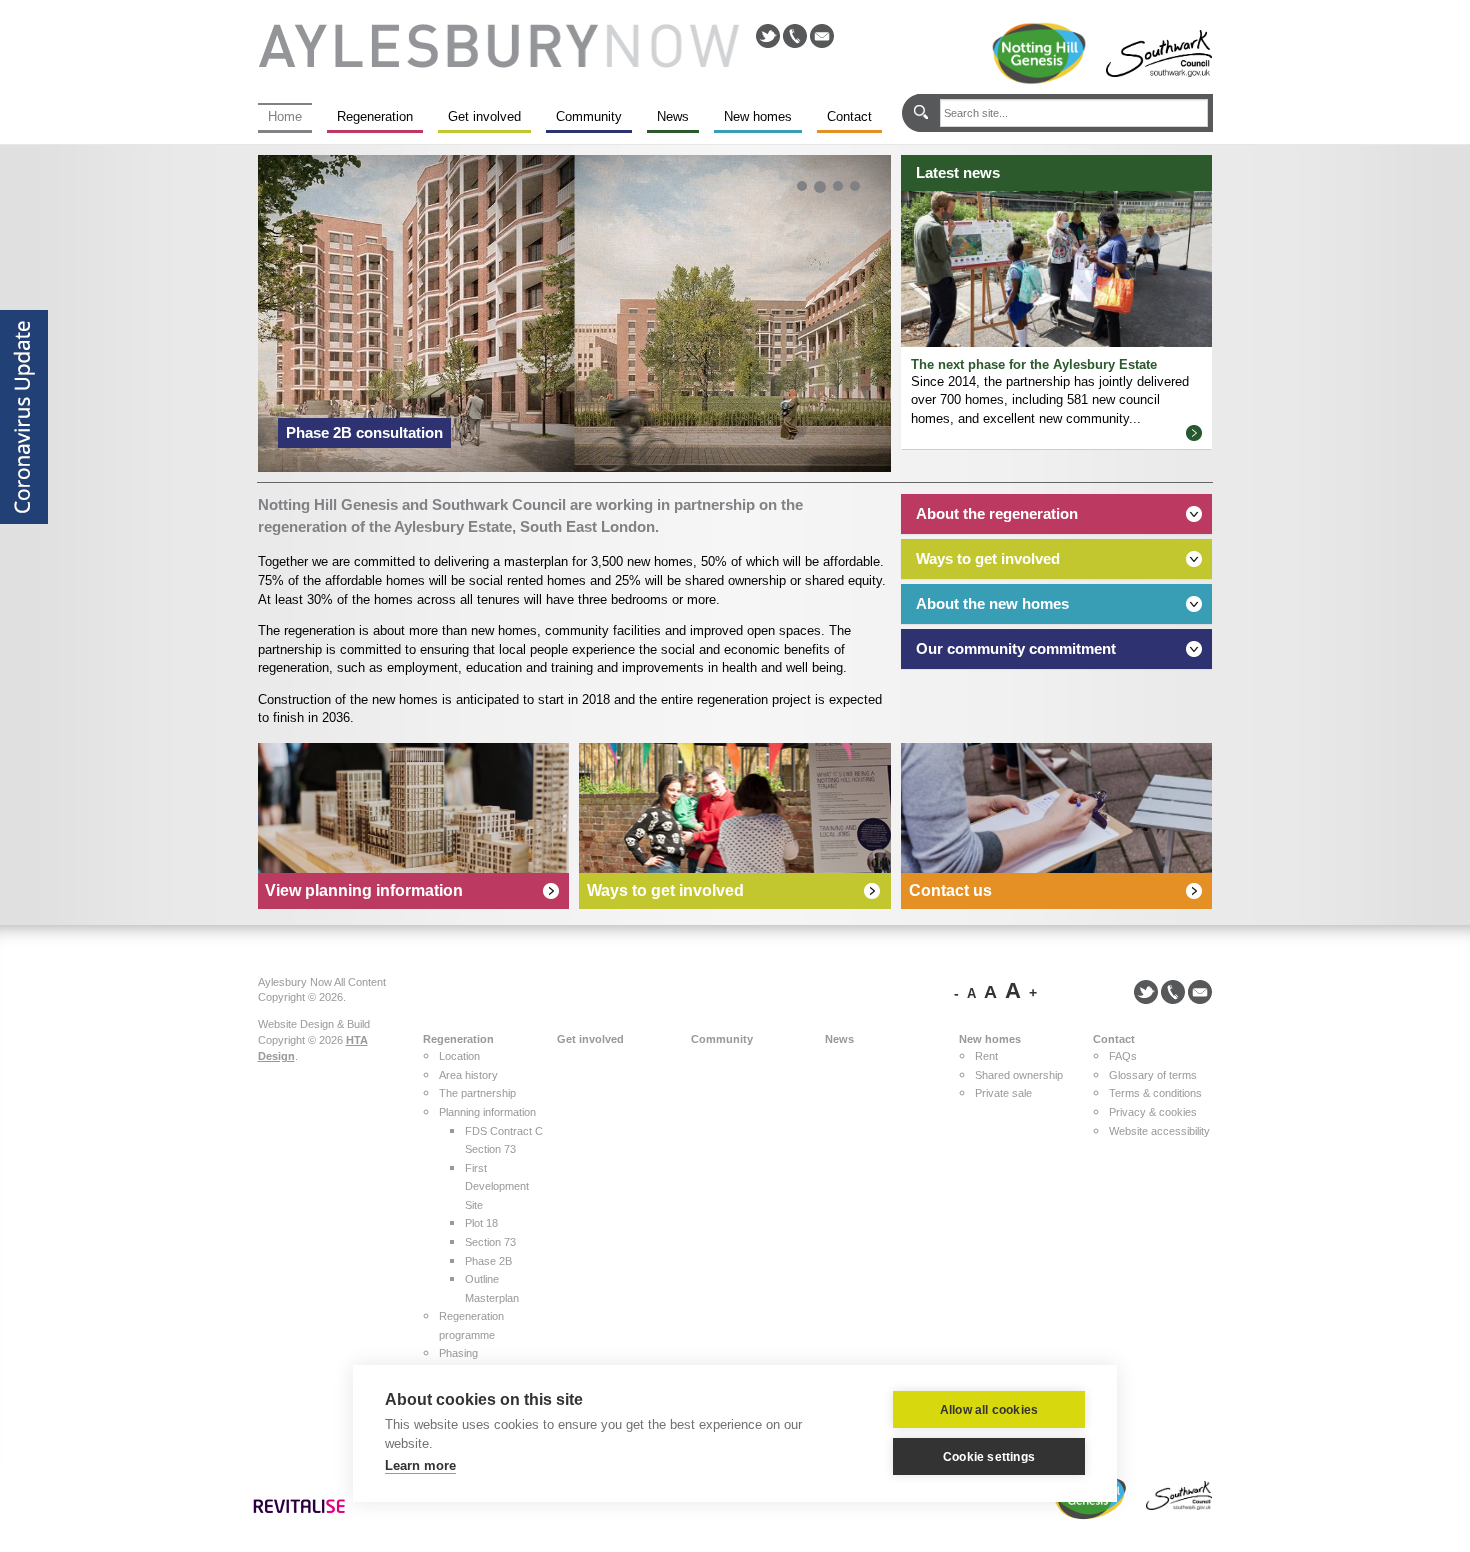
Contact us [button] (950, 890)
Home (285, 116)
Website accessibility (1159, 1131)
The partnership (477, 1093)
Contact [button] (1114, 1039)
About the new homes (992, 603)
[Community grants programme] (735, 808)
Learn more (420, 1465)
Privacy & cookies (1153, 1112)
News (673, 116)
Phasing (458, 1353)
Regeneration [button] (458, 1039)
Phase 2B (488, 1261)
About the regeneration (997, 513)
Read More (1194, 433)
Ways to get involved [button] (665, 890)
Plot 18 (481, 1223)
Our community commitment (1016, 648)
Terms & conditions (1155, 1093)
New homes (758, 116)
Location (459, 1056)
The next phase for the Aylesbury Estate (1034, 364)
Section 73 (490, 1242)
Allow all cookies (989, 1410)
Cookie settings (989, 1457)
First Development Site (497, 1186)
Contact (849, 116)
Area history (468, 1075)
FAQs (1123, 1056)
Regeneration (375, 116)
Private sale (1003, 1093)
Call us (795, 36)
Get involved (484, 116)
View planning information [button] (364, 890)
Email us (822, 36)
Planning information (487, 1112)
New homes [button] (990, 1039)
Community (589, 116)
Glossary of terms (1153, 1075)
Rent (986, 1056)
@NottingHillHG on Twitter (768, 36)
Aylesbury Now (498, 46)
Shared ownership (1019, 1075)
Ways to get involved (988, 558)
